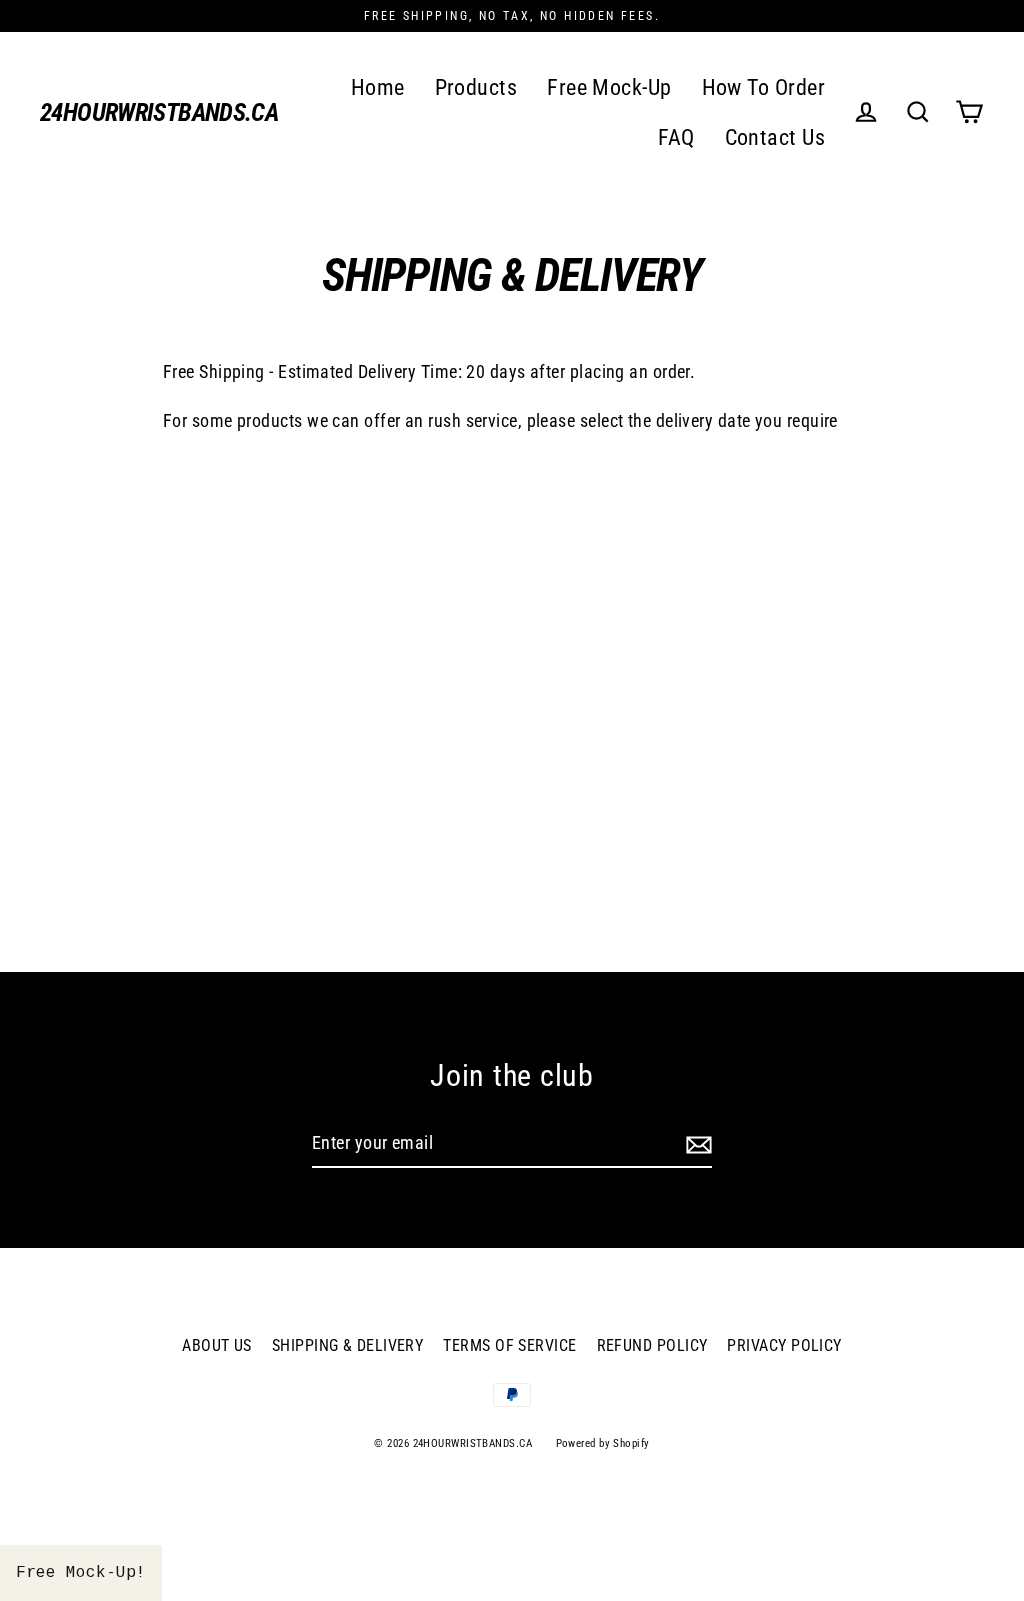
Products (476, 87)
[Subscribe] (696, 1144)
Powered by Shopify (603, 1443)
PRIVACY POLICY (784, 1345)
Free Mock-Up (609, 87)
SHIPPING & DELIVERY (348, 1345)
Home (378, 87)
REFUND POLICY (652, 1345)
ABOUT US (217, 1345)
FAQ (676, 137)
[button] (81, 1573)
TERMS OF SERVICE (509, 1345)
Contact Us (775, 137)
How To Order (763, 87)
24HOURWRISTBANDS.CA (159, 112)
